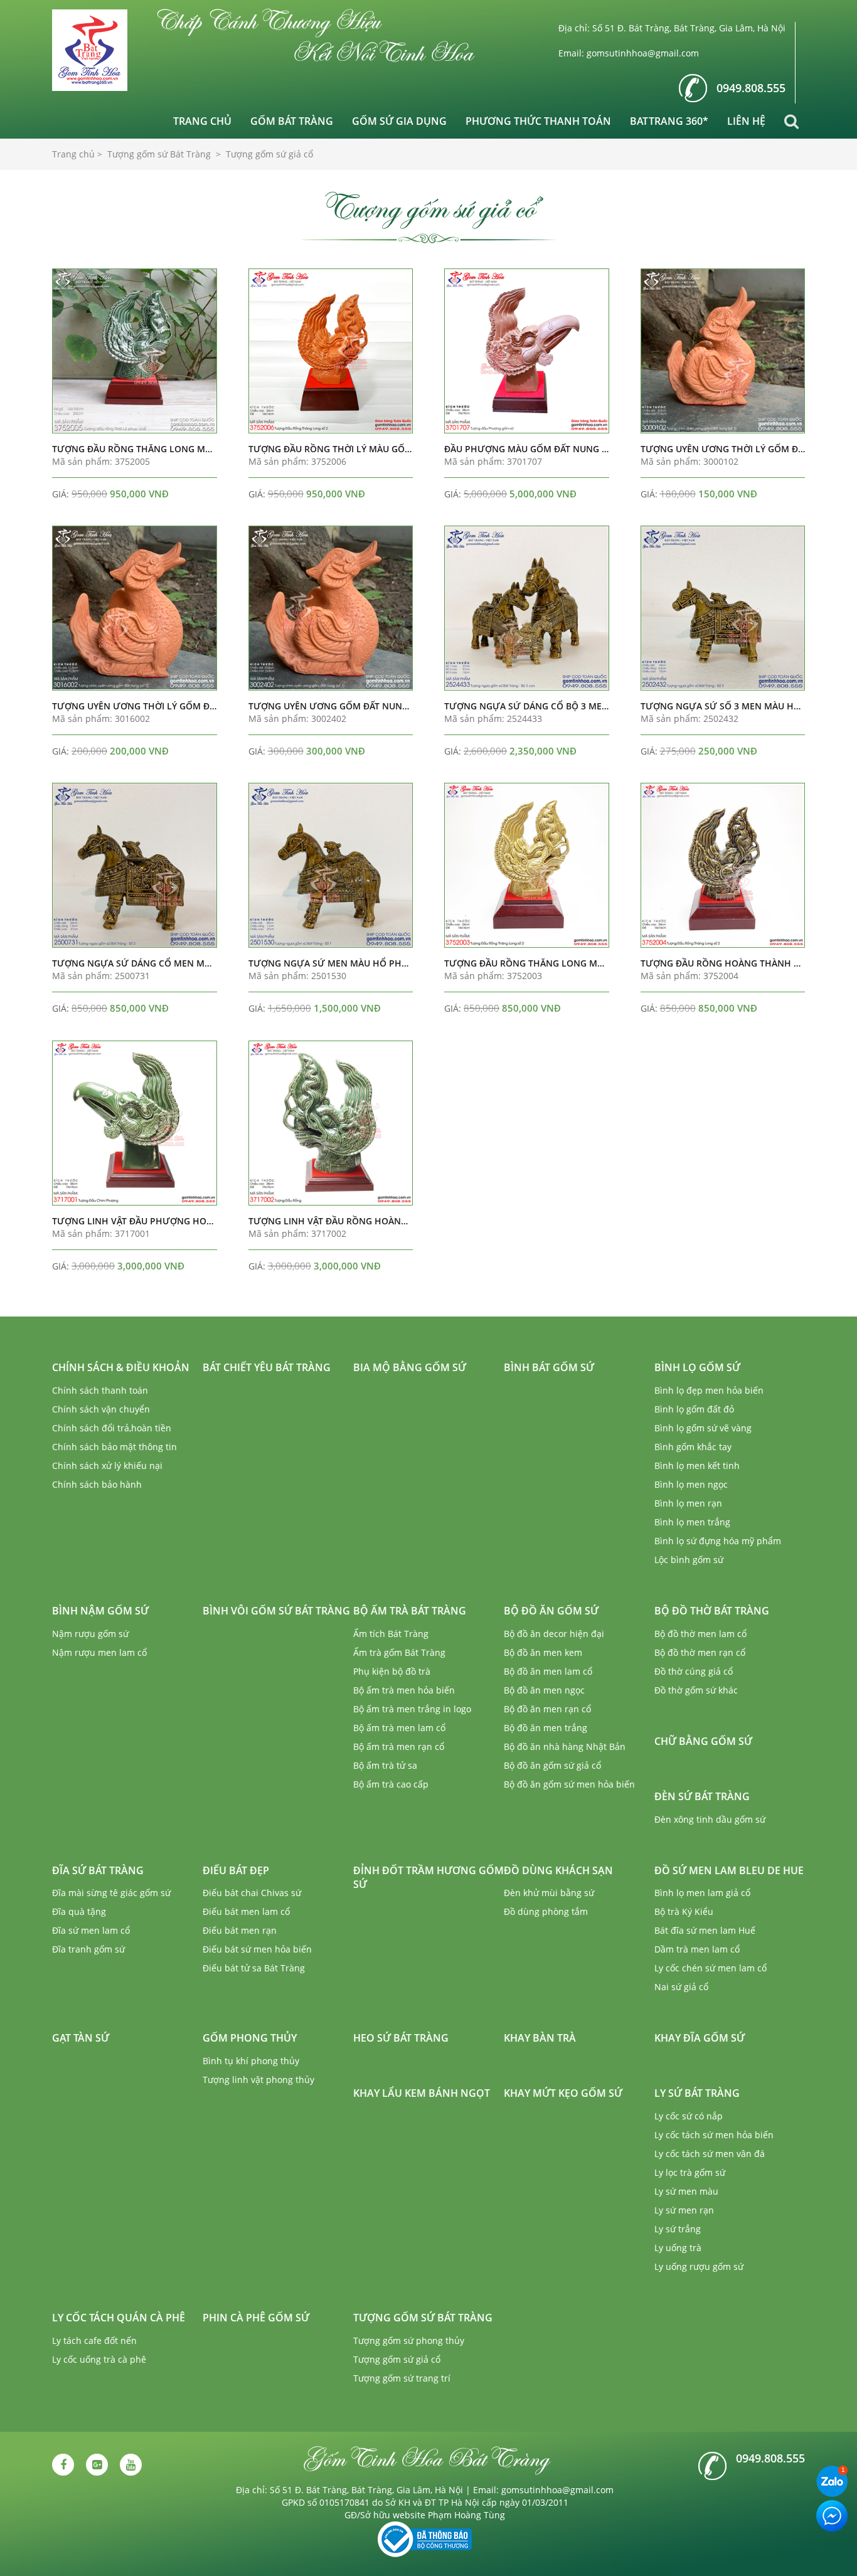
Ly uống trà (678, 2248)
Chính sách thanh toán (100, 1390)
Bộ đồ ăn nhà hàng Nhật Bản (565, 1746)
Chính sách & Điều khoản (121, 1367)
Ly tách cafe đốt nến (94, 2340)
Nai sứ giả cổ (681, 1987)
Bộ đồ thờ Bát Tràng (712, 1611)
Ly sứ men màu (686, 2191)
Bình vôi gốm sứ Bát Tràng (276, 1611)
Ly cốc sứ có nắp (689, 2116)
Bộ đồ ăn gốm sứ (551, 1611)
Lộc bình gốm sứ (689, 1560)
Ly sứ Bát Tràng (697, 2093)
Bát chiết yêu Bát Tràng (267, 1367)
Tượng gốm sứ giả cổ (397, 2359)
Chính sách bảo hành (97, 1484)
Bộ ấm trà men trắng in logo (412, 1709)
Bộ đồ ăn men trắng (546, 1728)
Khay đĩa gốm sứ (700, 2038)
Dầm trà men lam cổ (697, 1949)
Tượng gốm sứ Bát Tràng (423, 2318)
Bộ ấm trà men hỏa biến (404, 1690)
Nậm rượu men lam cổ (99, 1652)
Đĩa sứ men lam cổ (91, 1930)
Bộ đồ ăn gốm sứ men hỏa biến (569, 1784)
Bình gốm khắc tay (693, 1447)
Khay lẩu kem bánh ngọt (422, 2093)
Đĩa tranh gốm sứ (88, 1949)
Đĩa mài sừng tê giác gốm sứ (111, 1893)
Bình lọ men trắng (692, 1522)
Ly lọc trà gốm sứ (690, 2172)
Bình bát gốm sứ (549, 1367)
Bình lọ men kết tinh (697, 1466)
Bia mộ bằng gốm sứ (410, 1367)
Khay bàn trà (540, 2038)
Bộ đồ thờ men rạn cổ (700, 1652)
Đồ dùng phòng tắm (546, 1911)
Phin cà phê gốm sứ (256, 2318)
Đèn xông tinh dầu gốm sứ (710, 1819)
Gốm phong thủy (250, 2038)
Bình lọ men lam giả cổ (702, 1893)
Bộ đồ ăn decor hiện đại (554, 1634)
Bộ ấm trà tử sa (385, 1765)
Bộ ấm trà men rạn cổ (399, 1746)
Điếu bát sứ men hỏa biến (257, 1949)
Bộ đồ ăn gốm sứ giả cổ (552, 1765)
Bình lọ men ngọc (691, 1484)
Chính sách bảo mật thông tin (114, 1447)
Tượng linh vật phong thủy (258, 2080)
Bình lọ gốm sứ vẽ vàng (703, 1428)
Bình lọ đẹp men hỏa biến (709, 1390)
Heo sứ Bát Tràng (401, 2038)
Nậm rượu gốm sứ (90, 1634)
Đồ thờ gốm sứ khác (696, 1690)
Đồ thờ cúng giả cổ (694, 1671)
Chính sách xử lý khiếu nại (107, 1466)
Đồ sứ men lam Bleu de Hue (729, 1870)
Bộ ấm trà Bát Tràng (410, 1611)
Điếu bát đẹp (236, 1870)
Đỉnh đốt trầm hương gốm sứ (428, 1878)
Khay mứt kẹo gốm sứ (563, 2093)
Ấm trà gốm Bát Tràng (399, 1652)
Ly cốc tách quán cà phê (119, 2318)
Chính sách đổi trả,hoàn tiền (112, 1428)
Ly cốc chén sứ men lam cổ (711, 1968)
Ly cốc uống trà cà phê (99, 2359)
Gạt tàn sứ (81, 2038)
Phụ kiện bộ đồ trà (392, 1671)
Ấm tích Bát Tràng (391, 1634)
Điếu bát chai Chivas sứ (252, 1893)
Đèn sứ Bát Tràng (702, 1796)
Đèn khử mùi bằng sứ (549, 1893)
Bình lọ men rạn (688, 1503)
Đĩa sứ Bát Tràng (98, 1870)
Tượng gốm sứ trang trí (402, 2378)
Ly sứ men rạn (684, 2210)
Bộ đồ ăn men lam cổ (548, 1671)
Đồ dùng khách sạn (558, 1870)
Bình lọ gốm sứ (697, 1367)
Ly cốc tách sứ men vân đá (710, 2154)
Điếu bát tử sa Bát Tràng (254, 1968)
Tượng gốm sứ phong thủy (409, 2340)
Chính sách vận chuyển (101, 1409)
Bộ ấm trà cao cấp (391, 1784)
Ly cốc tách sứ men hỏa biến (714, 2135)
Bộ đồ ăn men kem (543, 1652)
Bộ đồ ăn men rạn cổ (547, 1709)
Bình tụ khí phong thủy (251, 2061)
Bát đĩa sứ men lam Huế (705, 1930)
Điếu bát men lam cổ (246, 1911)
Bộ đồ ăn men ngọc (544, 1690)
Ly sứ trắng (678, 2229)
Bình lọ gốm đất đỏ (694, 1409)
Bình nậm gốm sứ (100, 1611)
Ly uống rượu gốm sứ (699, 2266)
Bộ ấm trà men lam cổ (399, 1728)
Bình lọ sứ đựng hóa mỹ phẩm (718, 1541)
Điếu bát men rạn (240, 1930)
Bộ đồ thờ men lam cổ (700, 1634)
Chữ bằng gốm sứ (703, 1741)
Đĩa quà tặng (79, 1911)
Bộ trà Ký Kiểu (684, 1911)
